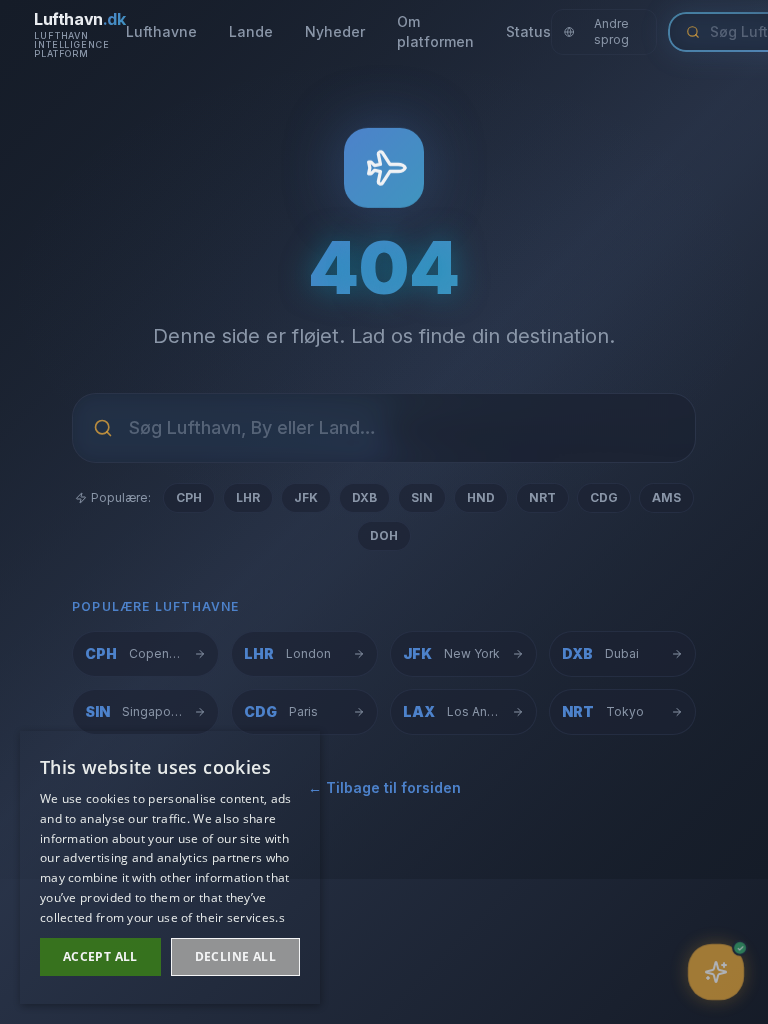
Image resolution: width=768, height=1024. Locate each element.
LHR (248, 497)
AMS (666, 497)
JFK (306, 497)
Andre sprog (611, 31)
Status (528, 31)
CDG (604, 497)
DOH (384, 535)
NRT (542, 497)
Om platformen (435, 31)
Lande (251, 31)
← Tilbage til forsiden (384, 787)
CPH (189, 497)
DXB (364, 497)
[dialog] (170, 867)
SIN (422, 497)
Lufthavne (161, 31)
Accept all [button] (100, 956)
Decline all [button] (235, 956)
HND (481, 497)
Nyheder (335, 31)
